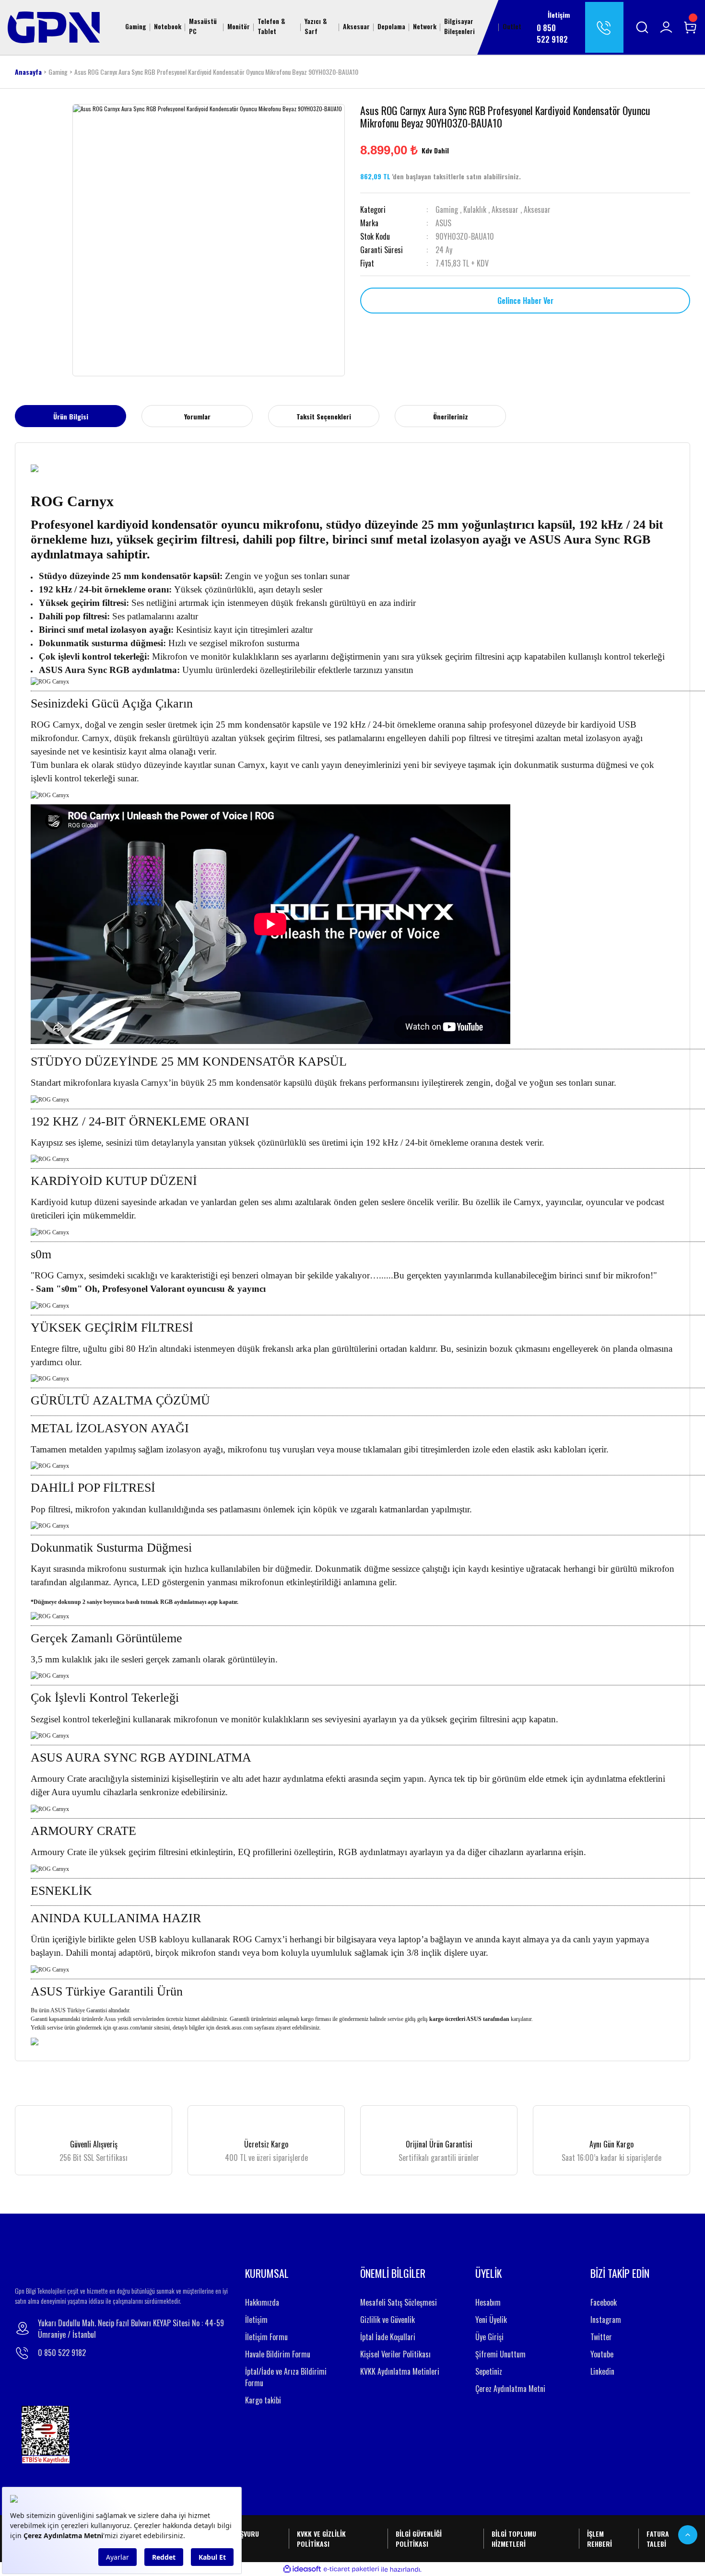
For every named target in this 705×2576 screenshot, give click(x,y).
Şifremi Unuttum (500, 2354)
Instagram (606, 2320)
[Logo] (54, 26)
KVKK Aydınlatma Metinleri (400, 2371)
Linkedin (602, 2371)
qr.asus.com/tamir (133, 2028)
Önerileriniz (451, 416)
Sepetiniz (489, 2371)
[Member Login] (666, 27)
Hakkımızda (262, 2302)
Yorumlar (197, 416)
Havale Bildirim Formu (278, 2354)
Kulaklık (475, 209)
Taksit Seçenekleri (324, 416)
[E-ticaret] (351, 2569)
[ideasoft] (302, 2570)
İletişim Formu (266, 2337)
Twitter (601, 2337)
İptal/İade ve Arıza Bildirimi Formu (286, 2377)
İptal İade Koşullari (388, 2337)
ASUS (443, 223)
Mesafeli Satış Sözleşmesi (399, 2302)
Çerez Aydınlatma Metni (510, 2389)
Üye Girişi (489, 2337)
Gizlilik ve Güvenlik (388, 2320)
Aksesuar (505, 209)
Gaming (447, 209)
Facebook (604, 2302)
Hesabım (488, 2302)
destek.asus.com (234, 2028)
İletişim (256, 2320)
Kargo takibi (263, 2400)
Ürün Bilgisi (71, 416)
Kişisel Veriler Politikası (395, 2354)
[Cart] (690, 27)
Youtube (602, 2354)
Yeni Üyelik (491, 2320)
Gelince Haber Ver (525, 301)
